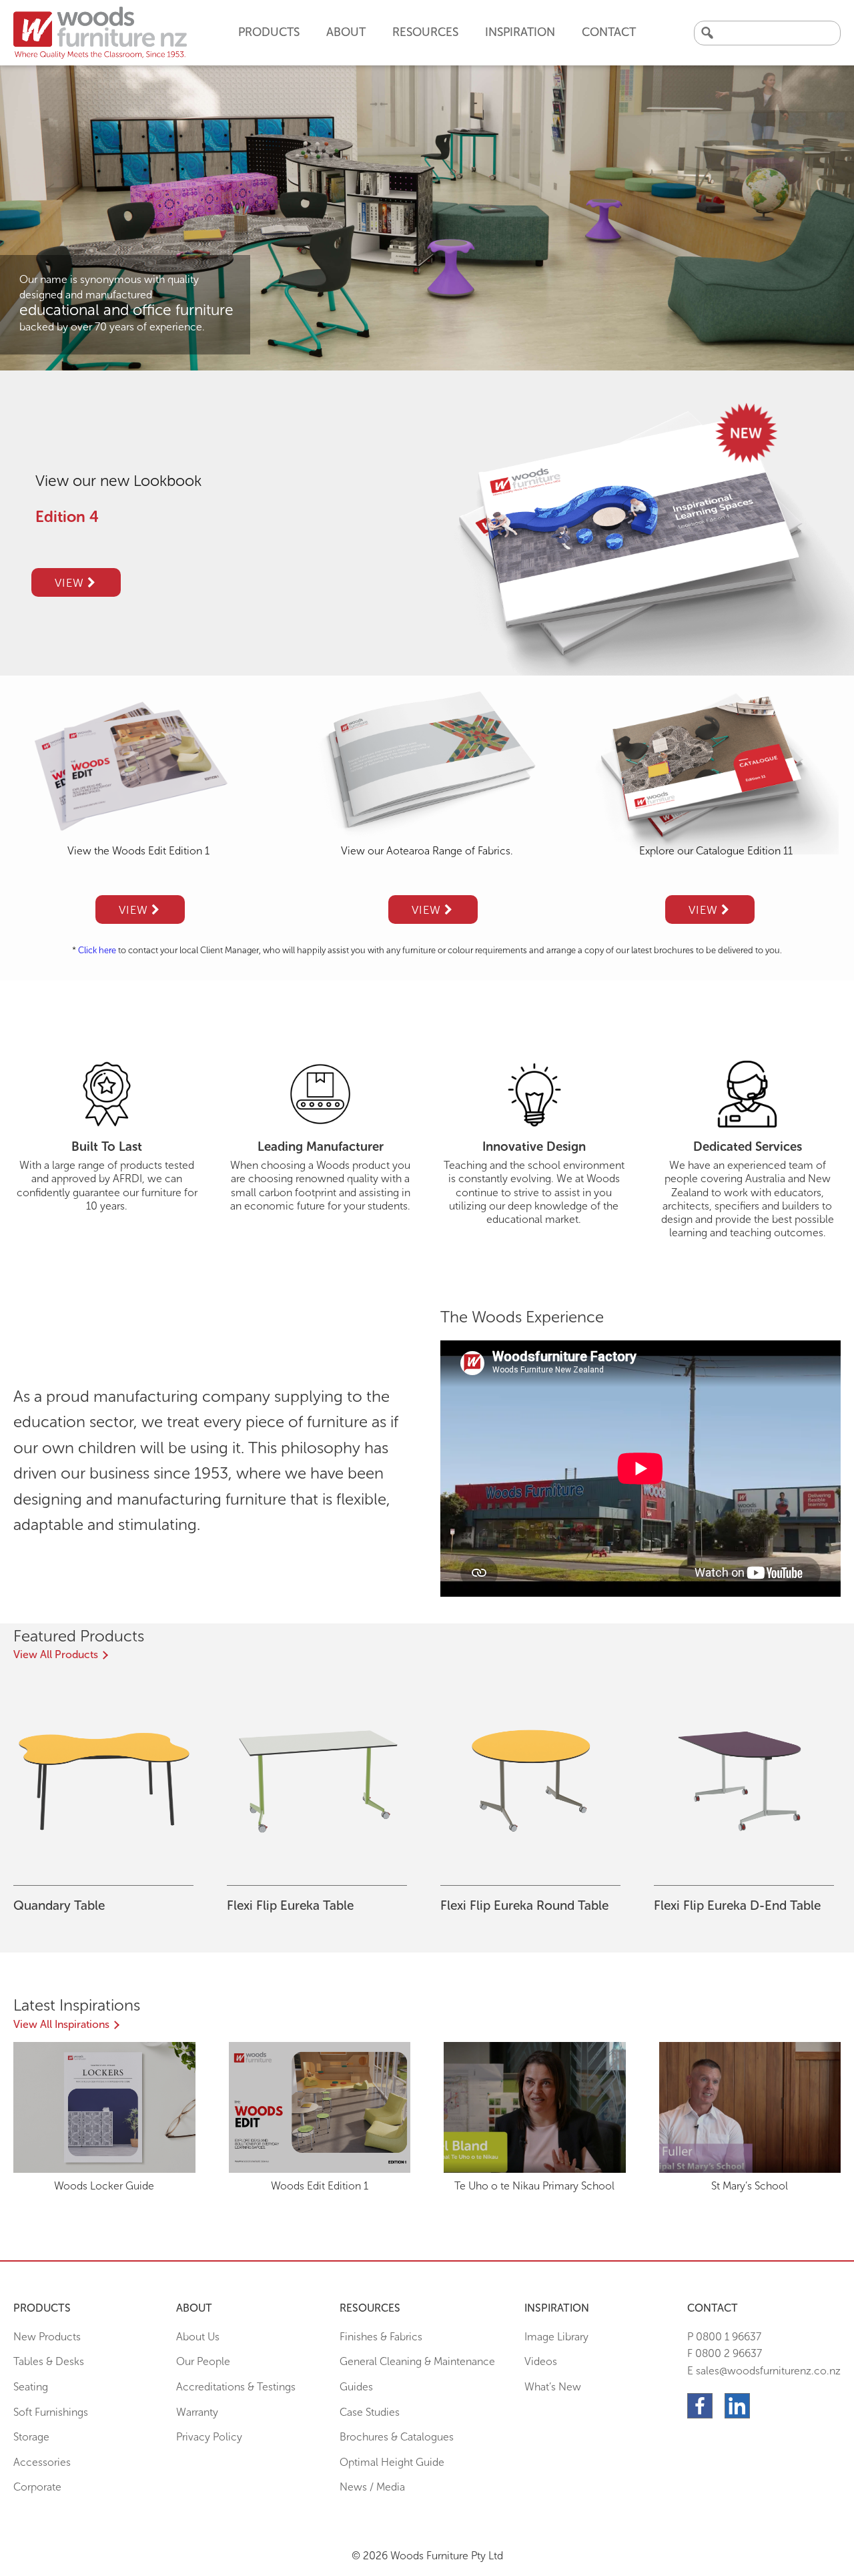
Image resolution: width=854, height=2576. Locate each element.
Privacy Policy (209, 2437)
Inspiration (520, 32)
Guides (356, 2387)
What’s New (553, 2387)
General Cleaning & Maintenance (417, 2361)
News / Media (372, 2487)
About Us (198, 2337)
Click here (97, 950)
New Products (47, 2337)
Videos (541, 2361)
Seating (31, 2387)
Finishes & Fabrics (381, 2337)
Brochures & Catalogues (397, 2437)
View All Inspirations (61, 2024)
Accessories (42, 2462)
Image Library (556, 2337)
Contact (609, 32)
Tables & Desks (49, 2361)
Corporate (37, 2487)
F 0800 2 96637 (725, 2353)
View (71, 583)
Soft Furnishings (51, 2412)
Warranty (197, 2412)
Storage (31, 2437)
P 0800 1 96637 (724, 2337)
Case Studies (370, 2412)
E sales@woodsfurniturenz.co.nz (764, 2371)
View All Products (56, 1654)
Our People (203, 2361)
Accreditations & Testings (236, 2387)
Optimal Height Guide (392, 2462)
